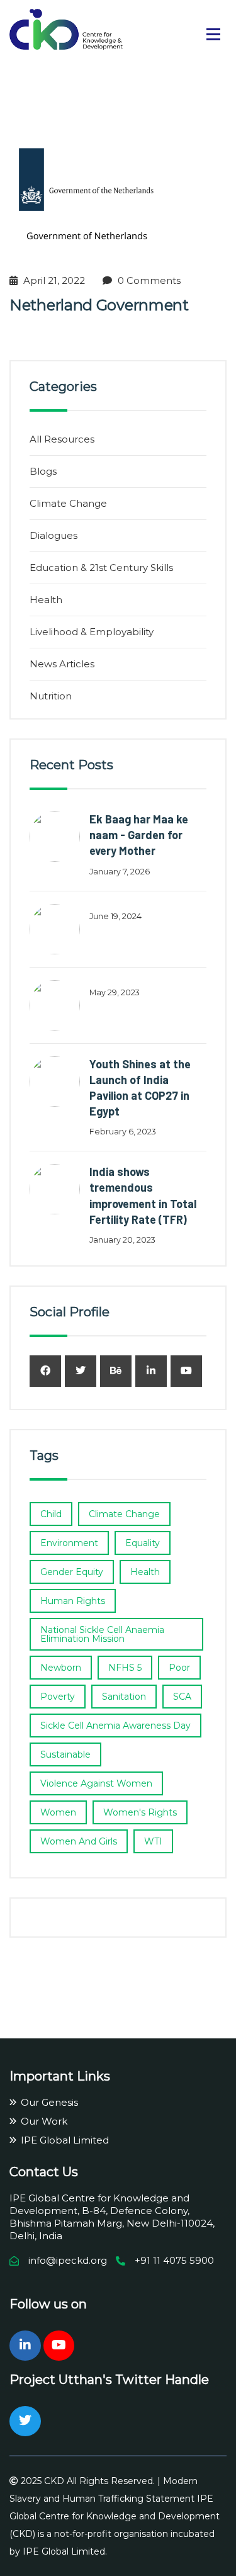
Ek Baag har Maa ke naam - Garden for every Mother (139, 835)
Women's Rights (140, 1812)
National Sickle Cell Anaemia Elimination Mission (102, 1634)
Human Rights (73, 1601)
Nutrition (51, 696)
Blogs (43, 471)
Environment (69, 1543)
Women (58, 1812)
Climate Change (68, 503)
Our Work (44, 2121)
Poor (179, 1668)
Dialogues (53, 535)
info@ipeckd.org (68, 2260)
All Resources (62, 439)
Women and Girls (79, 1841)
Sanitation (124, 1697)
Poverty (58, 1697)
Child (51, 1514)
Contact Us (44, 2172)
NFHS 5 (125, 1668)
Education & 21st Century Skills (101, 568)
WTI (153, 1841)
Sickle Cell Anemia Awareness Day (115, 1726)
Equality (143, 1543)
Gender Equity (72, 1572)
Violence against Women (96, 1783)
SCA (182, 1697)
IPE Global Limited (65, 2140)
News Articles (62, 664)
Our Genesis (49, 2102)
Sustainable (65, 1754)
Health (46, 600)
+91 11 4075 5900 (174, 2260)
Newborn (61, 1668)
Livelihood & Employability (92, 632)
